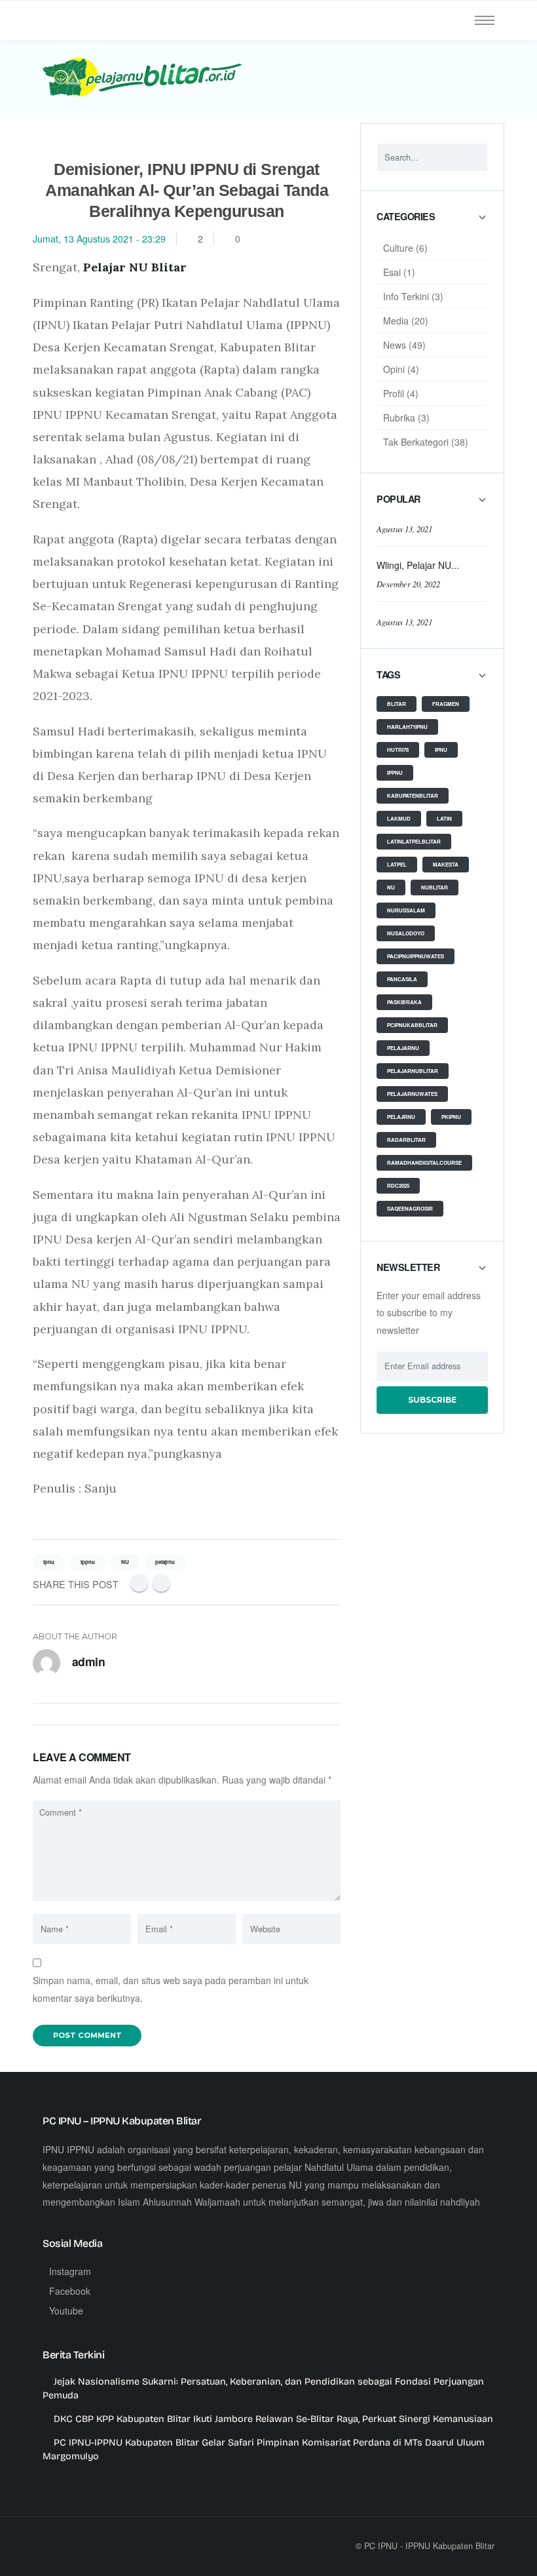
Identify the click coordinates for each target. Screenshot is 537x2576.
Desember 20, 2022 (408, 584)
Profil (394, 393)
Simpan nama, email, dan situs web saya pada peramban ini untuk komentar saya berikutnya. (171, 1989)
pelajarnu (403, 1048)
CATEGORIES (406, 217)
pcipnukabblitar (412, 1025)
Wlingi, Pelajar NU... (418, 565)
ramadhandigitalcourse (424, 1162)
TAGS (388, 675)
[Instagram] (114, 2546)
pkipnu (451, 1117)
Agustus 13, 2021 (404, 529)
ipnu (441, 750)
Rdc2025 (398, 1185)
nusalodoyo (406, 933)
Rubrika (399, 418)
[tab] (432, 223)
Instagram (70, 2271)
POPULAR (398, 499)
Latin (444, 818)
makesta (446, 864)
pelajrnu (401, 1117)
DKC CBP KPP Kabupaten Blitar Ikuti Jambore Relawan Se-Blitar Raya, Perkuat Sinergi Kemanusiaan (273, 2419)
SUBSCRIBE (432, 1400)
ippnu (395, 772)
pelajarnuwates (412, 1094)
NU (391, 887)
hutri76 (398, 750)
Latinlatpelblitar (414, 841)
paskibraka (404, 1002)
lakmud (399, 818)
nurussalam (406, 910)
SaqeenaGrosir (410, 1208)
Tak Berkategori (416, 442)
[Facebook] (139, 1583)
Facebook (70, 2291)
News (395, 345)
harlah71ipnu (407, 727)
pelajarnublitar (413, 1071)
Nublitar (435, 887)
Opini (394, 369)
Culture (398, 248)
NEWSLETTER (408, 1268)
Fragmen (446, 704)
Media (396, 321)
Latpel (397, 864)
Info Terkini (406, 296)
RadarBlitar (406, 1140)
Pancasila (402, 979)
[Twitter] (161, 1583)
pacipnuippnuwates (416, 956)
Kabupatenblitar (413, 795)
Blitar (397, 704)
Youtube (66, 2311)
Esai (392, 272)
